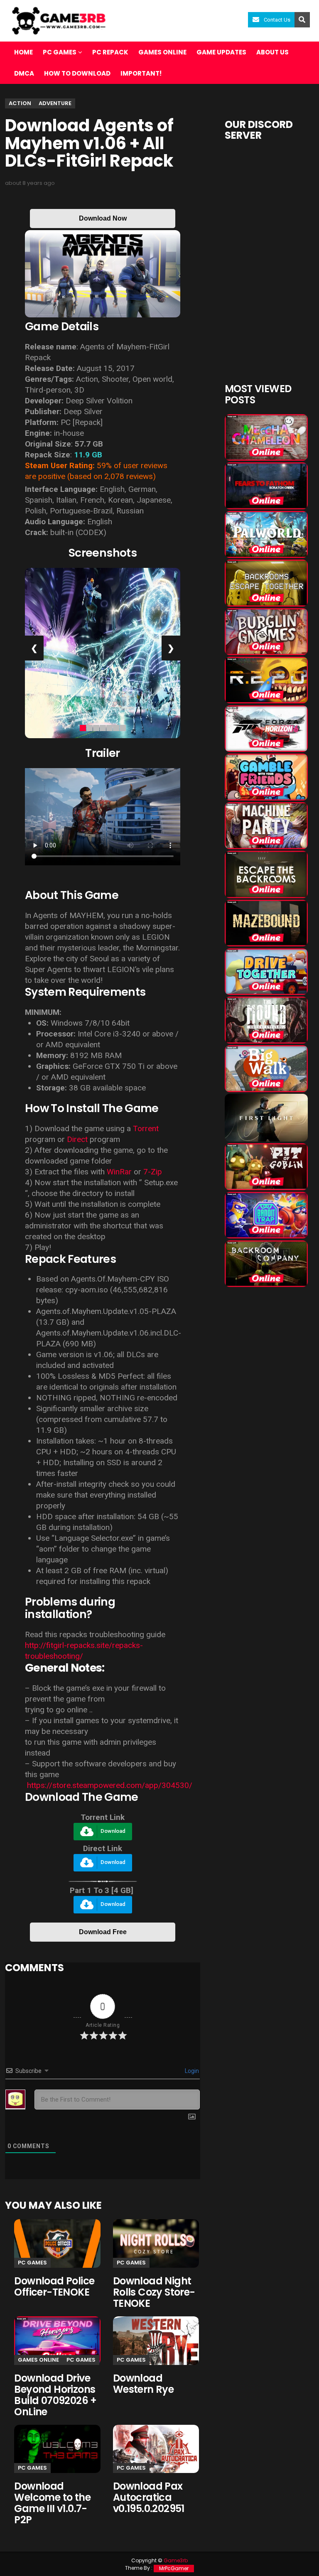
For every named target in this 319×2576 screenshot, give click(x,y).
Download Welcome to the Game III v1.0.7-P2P (52, 2503)
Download (113, 1831)
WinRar (119, 1172)
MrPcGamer (174, 2568)
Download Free (103, 1932)
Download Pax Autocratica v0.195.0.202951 (149, 2497)
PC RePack (110, 52)
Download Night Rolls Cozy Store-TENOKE (154, 2292)
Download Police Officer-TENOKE (54, 2286)
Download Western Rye (143, 2384)
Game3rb (176, 2560)
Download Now (103, 218)
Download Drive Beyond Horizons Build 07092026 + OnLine (55, 2395)
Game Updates (221, 52)
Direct (77, 1139)
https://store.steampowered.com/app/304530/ (109, 1785)
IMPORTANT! (141, 73)
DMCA (24, 73)
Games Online (162, 52)
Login (191, 2071)
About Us (272, 52)
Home (23, 52)
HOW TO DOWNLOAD (77, 73)
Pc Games (32, 2263)
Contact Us (277, 20)
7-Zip (153, 1172)
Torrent (146, 1128)
